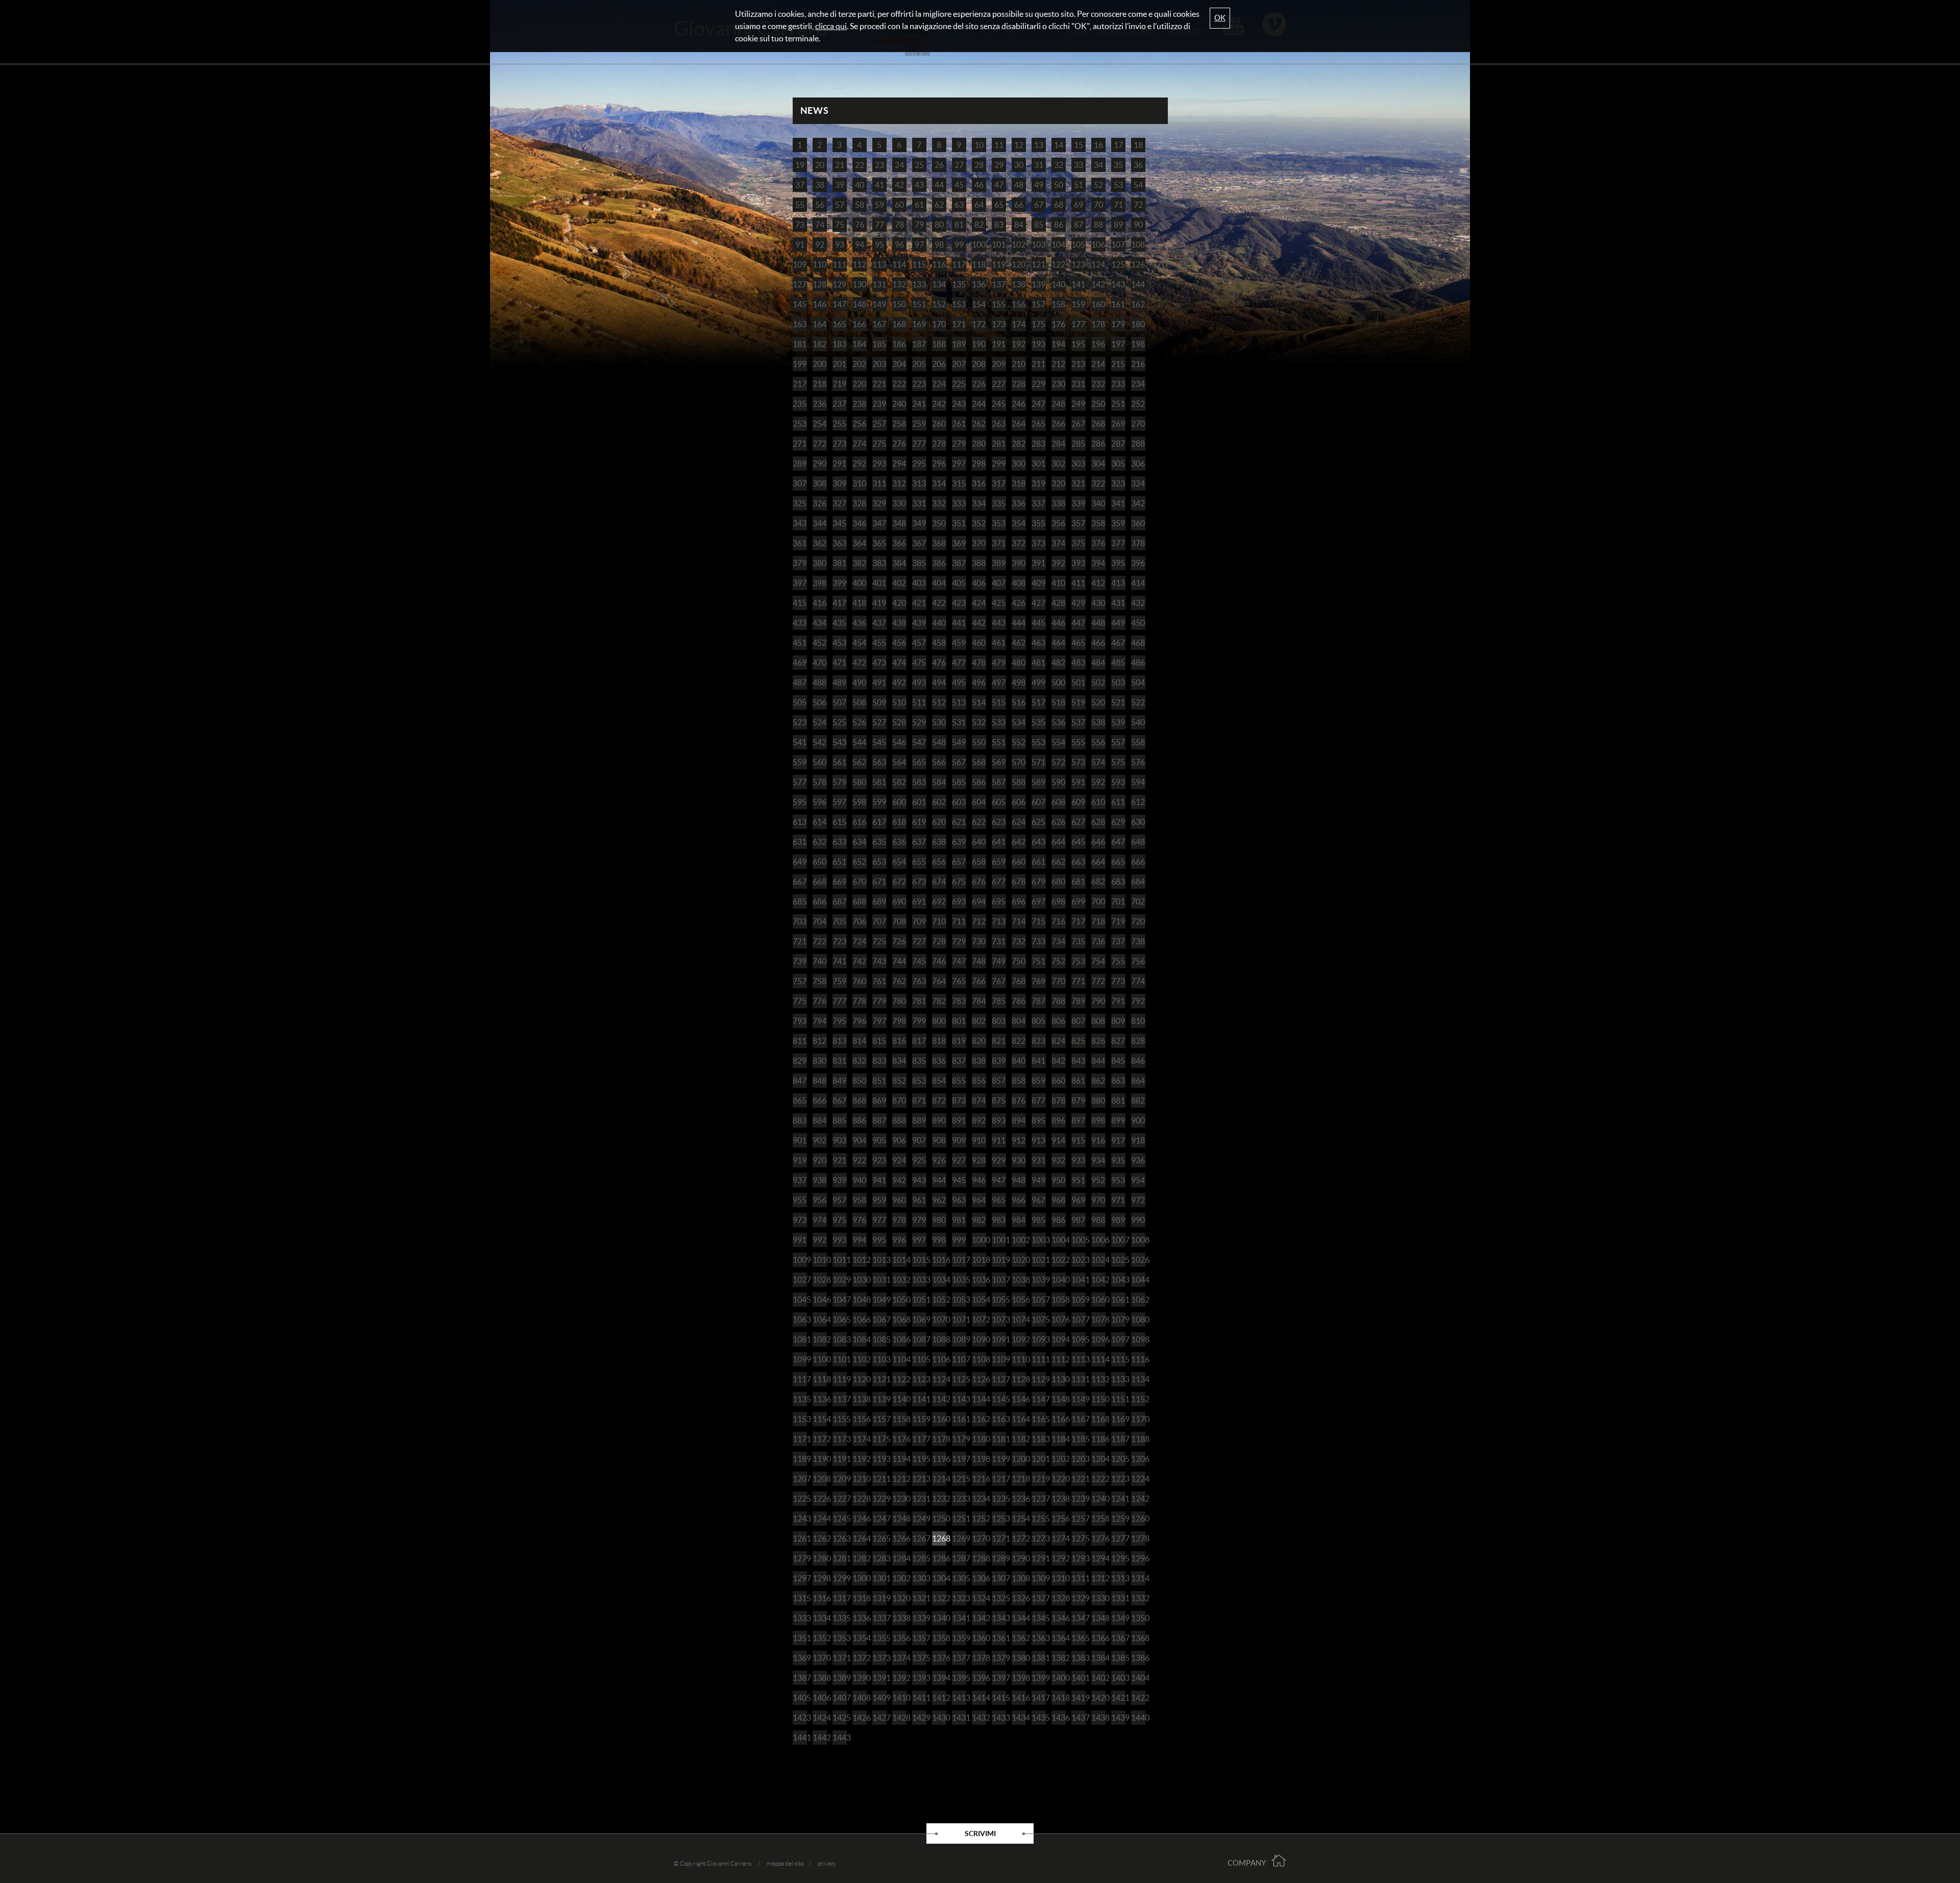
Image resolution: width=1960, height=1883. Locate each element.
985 (1038, 1220)
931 (1038, 1160)
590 (1058, 782)
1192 (860, 1459)
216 (1138, 364)
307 (800, 483)
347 (879, 523)
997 (919, 1240)
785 (999, 1001)
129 (839, 284)
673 (919, 882)
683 (1118, 882)
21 (840, 165)
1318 (860, 1598)
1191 (840, 1459)
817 (919, 1041)
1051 (919, 1300)
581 (879, 782)
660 (1019, 862)
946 (979, 1180)
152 (939, 304)
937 (800, 1180)
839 (999, 1061)
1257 (1079, 1519)
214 (1098, 364)
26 (939, 165)
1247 (879, 1519)
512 (939, 702)
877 (1038, 1101)
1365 (1079, 1638)
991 (800, 1240)
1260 (1138, 1519)
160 (1098, 304)
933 (1078, 1160)
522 (1138, 702)
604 (979, 802)
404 (939, 583)
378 (1138, 543)
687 (839, 901)
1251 (959, 1519)
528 (899, 722)
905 (879, 1140)
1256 (1059, 1519)
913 (1038, 1140)
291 (839, 463)
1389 (840, 1678)
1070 (939, 1319)
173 (999, 324)
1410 (899, 1698)
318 (1019, 483)
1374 (899, 1658)
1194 (899, 1459)
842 (1058, 1061)
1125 (959, 1379)
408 (1019, 583)
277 (919, 444)
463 (1038, 643)
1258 (1098, 1519)
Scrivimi (980, 1833)
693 (959, 901)
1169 (1118, 1419)
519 (1078, 702)
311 (879, 483)
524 (819, 722)
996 (899, 1240)
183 (839, 344)
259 (919, 424)
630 (1138, 822)
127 (800, 284)
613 (800, 822)
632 (819, 842)
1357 (919, 1638)
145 (800, 304)
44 (939, 185)
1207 (800, 1479)
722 (819, 941)
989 (1118, 1220)
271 (800, 444)
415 (800, 603)
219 (839, 384)
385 (919, 563)
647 (1118, 842)
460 (979, 643)
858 (1019, 1081)
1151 (1118, 1399)
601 (919, 802)
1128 (1019, 1379)
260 (939, 424)
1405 (800, 1698)
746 (939, 961)
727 (919, 941)
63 (959, 205)
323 (1118, 483)
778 (859, 1001)
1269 (959, 1538)
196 (1098, 344)
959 (879, 1200)
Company (1247, 1863)
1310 (1059, 1578)
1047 (840, 1300)
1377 (959, 1658)
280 (979, 444)
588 (1019, 782)
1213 (919, 1479)
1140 (899, 1399)
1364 (1059, 1638)
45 (959, 185)
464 (1058, 643)
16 (1098, 145)
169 (919, 324)
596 (819, 802)
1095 (1079, 1339)
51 (1079, 185)
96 (899, 244)
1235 (999, 1499)
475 (919, 663)
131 (879, 284)
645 (1078, 842)
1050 (899, 1300)
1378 (979, 1658)
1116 (1138, 1359)
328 (859, 503)
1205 (1118, 1459)
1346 (1059, 1618)
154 (979, 304)
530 (939, 722)
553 (1038, 742)
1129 (1039, 1379)
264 (1019, 424)
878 (1058, 1101)
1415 (999, 1698)
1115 (1118, 1359)
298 (979, 463)
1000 (979, 1240)
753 (1078, 961)
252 (1138, 404)
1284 (899, 1558)
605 (999, 802)
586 (979, 782)
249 (1078, 404)
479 (999, 663)
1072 (979, 1319)
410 (1058, 583)
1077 (1079, 1319)
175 (1038, 324)
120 (1019, 264)
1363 (1039, 1638)
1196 (939, 1459)
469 (800, 663)
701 (1118, 901)
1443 (840, 1738)
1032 (899, 1280)
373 (1038, 543)
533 (999, 722)
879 (1078, 1101)
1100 (820, 1359)
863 (1118, 1081)
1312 (1098, 1578)
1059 (1079, 1300)
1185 (1079, 1439)
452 (819, 643)
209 (999, 364)
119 (999, 264)
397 (800, 583)
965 (999, 1200)
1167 (1079, 1419)
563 (879, 762)
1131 (1079, 1379)
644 (1058, 842)
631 (800, 842)
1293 (1079, 1558)
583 (919, 782)
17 (1118, 145)
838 (979, 1061)
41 (879, 185)
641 (999, 842)
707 (879, 921)
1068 (899, 1319)
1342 (979, 1618)
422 (939, 603)
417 (839, 603)
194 (1058, 344)
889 (919, 1120)
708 (899, 921)
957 (839, 1200)
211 (1038, 364)
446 (1058, 623)
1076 (1059, 1319)
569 (999, 762)
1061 (1118, 1300)
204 (899, 364)
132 (899, 284)
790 (1098, 1001)
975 (839, 1220)
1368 (1138, 1638)
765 (959, 981)
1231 (919, 1499)
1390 (860, 1678)
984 (1019, 1220)
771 (1078, 981)
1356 (899, 1638)
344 (819, 523)
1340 (939, 1618)
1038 (1019, 1280)
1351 (800, 1638)
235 (800, 404)
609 (1078, 802)
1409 (879, 1698)
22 (860, 165)
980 (939, 1220)
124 (1098, 264)
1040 (1059, 1280)
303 (1078, 463)
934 (1098, 1160)
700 (1098, 901)
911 (999, 1140)
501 (1078, 682)
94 (860, 244)
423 (959, 603)
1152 (1138, 1399)
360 (1138, 523)
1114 (1098, 1359)
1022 (1059, 1260)
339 (1078, 503)
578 (819, 782)
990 (1138, 1220)
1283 (879, 1558)
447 (1078, 623)
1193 (879, 1459)
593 (1118, 782)
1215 (959, 1479)
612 (1138, 802)
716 (1058, 921)
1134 (1138, 1379)
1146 (1019, 1399)
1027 (800, 1280)
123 (1078, 264)
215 (1118, 364)
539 (1118, 722)
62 (939, 205)
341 (1118, 503)
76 (860, 225)
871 (919, 1101)
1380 (1019, 1658)
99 (959, 244)
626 (1058, 822)
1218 (1019, 1479)
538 (1098, 722)
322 (1098, 483)
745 (919, 961)
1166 (1059, 1419)
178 (1098, 324)
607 (1038, 802)
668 (819, 882)
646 (1098, 842)
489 (839, 682)
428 (1058, 603)
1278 (1138, 1538)
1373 (879, 1658)
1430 (939, 1718)
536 (1058, 722)
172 (979, 324)
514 (979, 702)
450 (1138, 623)
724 (859, 941)
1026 (1138, 1260)
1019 (999, 1260)
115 (919, 264)
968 (1058, 1200)
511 (919, 702)
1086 (899, 1339)
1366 (1098, 1638)
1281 (840, 1558)
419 (879, 603)
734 (1058, 941)
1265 (879, 1538)
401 (879, 583)
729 (959, 941)
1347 (1079, 1618)
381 (839, 563)
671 (879, 882)
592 (1098, 782)
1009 (800, 1260)
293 (879, 463)
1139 (879, 1399)
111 (839, 264)
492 (899, 682)
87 (1079, 225)
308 (819, 483)
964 (979, 1200)
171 (959, 324)
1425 (840, 1718)
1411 (919, 1698)
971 (1118, 1200)
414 (1138, 583)
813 (839, 1041)
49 (1039, 185)
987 (1078, 1220)
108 (1138, 244)
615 (839, 822)
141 (1078, 284)
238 (859, 404)
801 (959, 1021)
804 (1019, 1021)
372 (1019, 543)
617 (879, 822)
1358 (939, 1638)
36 (1138, 165)
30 (1019, 165)
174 (1019, 324)
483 (1078, 663)
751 (1038, 961)
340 (1098, 503)
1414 (979, 1698)
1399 (1039, 1678)
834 (899, 1061)
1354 (860, 1638)
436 (859, 623)
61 (919, 205)
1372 (860, 1658)
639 (959, 842)
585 (959, 782)
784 (979, 1001)
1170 (1138, 1419)
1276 (1098, 1538)
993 (839, 1240)
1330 (1098, 1598)
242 (939, 404)
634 (859, 842)
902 (819, 1140)
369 (959, 543)
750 (1019, 961)
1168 (1098, 1419)
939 (839, 1180)
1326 (1019, 1598)
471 (839, 663)
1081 (800, 1339)
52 (1098, 185)
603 (959, 802)
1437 (1079, 1718)
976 (859, 1220)
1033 (919, 1280)
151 (919, 304)
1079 (1118, 1319)
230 (1058, 384)
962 (939, 1200)
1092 (1019, 1339)
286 (1098, 444)
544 (859, 742)
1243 (800, 1519)
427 (1038, 603)
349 (919, 523)
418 (859, 603)
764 (939, 981)
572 (1058, 762)
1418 (1059, 1698)
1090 (979, 1339)
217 (800, 384)
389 (999, 563)
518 (1058, 702)
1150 (1098, 1399)
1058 (1059, 1300)
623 (999, 822)
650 (819, 862)
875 (999, 1101)
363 (839, 543)
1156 (860, 1419)
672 (899, 882)
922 (859, 1160)
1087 (919, 1339)
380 (819, 563)
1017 (959, 1260)
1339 (919, 1618)
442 (979, 623)
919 (800, 1160)
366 (899, 543)
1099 (800, 1359)
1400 (1059, 1678)
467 (1118, 643)
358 (1098, 523)
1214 (939, 1479)
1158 (899, 1419)
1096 (1098, 1339)
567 (959, 762)
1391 (879, 1678)
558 (1138, 742)
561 (839, 762)
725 (879, 941)
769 (1038, 981)
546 (899, 742)
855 (959, 1081)
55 (800, 205)
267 (1078, 424)
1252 (979, 1519)
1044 (1138, 1280)
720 (1138, 921)
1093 (1039, 1339)
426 (1019, 603)
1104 (899, 1359)
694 (979, 901)
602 (939, 802)
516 (1019, 702)
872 (939, 1101)
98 (939, 244)
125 (1118, 264)
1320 (899, 1598)
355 (1038, 523)
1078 (1098, 1319)
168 (899, 324)
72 (1138, 205)
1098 (1138, 1339)
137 (999, 284)
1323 (959, 1598)
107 (1118, 244)
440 (939, 623)
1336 (860, 1618)
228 (1019, 384)
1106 (939, 1359)
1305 (959, 1578)
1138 (860, 1399)
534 (1019, 722)
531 (959, 722)
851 (879, 1081)
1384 (1098, 1658)
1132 (1098, 1379)
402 (899, 583)
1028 (820, 1280)
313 (919, 483)
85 (1039, 225)
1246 (860, 1519)
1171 (800, 1439)
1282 (860, 1558)
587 (999, 782)
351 (959, 523)
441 (959, 623)
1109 (999, 1359)
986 (1058, 1220)
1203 (1079, 1459)
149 (879, 304)
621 (959, 822)
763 (919, 981)
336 (1019, 503)
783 (959, 1001)
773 (1118, 981)
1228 (860, 1499)
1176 (899, 1439)
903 (839, 1140)
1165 (1039, 1419)
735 (1078, 941)
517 (1038, 702)
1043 (1118, 1280)
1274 (1059, 1538)
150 (899, 304)
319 (1038, 483)
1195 (919, 1459)
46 (979, 185)
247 (1038, 404)
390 (1019, 563)
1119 (840, 1379)
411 (1078, 583)
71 (1118, 205)
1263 (840, 1538)
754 (1098, 961)
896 (1058, 1120)
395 (1118, 563)
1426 (860, 1718)
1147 (1039, 1399)
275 (879, 444)
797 (879, 1021)
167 (879, 324)
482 (1058, 663)
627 (1078, 822)
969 (1078, 1200)
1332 (1138, 1598)
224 (939, 384)
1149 (1079, 1399)
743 (879, 961)
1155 (840, 1419)
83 (999, 225)
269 (1118, 424)
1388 (820, 1678)
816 (899, 1041)
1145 (999, 1399)
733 (1038, 941)
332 (939, 503)
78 (899, 225)
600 (899, 802)
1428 (899, 1718)
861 (1078, 1081)
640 (979, 842)
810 (1138, 1021)
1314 (1138, 1578)
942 (899, 1180)
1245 (840, 1519)
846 (1138, 1061)
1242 (1138, 1499)
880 (1098, 1101)
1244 (820, 1519)
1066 (860, 1319)
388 (979, 563)
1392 (899, 1678)
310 (859, 483)
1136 (820, 1399)
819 (959, 1041)
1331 (1118, 1598)
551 (999, 742)
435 (839, 623)
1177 (919, 1439)
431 (1118, 603)
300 (1019, 463)
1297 (800, 1578)
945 (959, 1180)
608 (1058, 802)
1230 (899, 1499)
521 (1118, 702)
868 (859, 1101)
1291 (1039, 1558)
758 (819, 981)
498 (1019, 682)
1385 (1118, 1658)
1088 (939, 1339)
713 (999, 921)
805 (1038, 1021)
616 (859, 822)
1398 (1019, 1678)
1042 (1098, 1280)
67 (1039, 205)
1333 (800, 1618)
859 (1038, 1081)
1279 (800, 1558)
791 (1118, 1001)
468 (1138, 643)
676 (979, 882)
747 (959, 961)
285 (1078, 444)
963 (959, 1200)
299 (999, 463)
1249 (919, 1519)
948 (1019, 1180)
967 (1038, 1200)
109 (800, 264)
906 (899, 1140)
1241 (1118, 1499)
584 (939, 782)
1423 (800, 1718)
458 (939, 643)
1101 (840, 1359)
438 (899, 623)
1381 (1039, 1658)
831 (839, 1061)
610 (1098, 802)
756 (1138, 961)
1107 (959, 1359)
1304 (939, 1578)
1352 (820, 1638)
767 (999, 981)
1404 (1138, 1678)
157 (1038, 304)
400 (859, 583)
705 (839, 921)
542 (819, 742)
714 (1019, 921)
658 (979, 862)
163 (800, 324)
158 (1058, 304)
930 (1019, 1160)
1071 (959, 1319)
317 (999, 483)
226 (979, 384)
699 (1078, 901)
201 (839, 364)
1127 (999, 1379)
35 (1118, 165)
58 (860, 205)
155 (999, 304)
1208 (820, 1479)
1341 (959, 1618)
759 (839, 981)
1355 (879, 1638)
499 (1038, 682)
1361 (999, 1638)
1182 (1019, 1439)
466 (1098, 643)
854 (939, 1081)
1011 (840, 1260)
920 (819, 1160)
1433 (999, 1718)
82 (979, 225)
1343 (999, 1618)
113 (879, 264)
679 (1038, 882)
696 (1019, 901)
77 (879, 225)
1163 (999, 1419)
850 (859, 1081)
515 (999, 702)
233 (1118, 384)
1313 (1118, 1578)
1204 (1098, 1459)
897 (1078, 1120)
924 (899, 1160)
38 (820, 185)
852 (899, 1081)
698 (1058, 901)
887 (879, 1120)
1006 (1098, 1240)
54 (1138, 185)
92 (820, 244)
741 (839, 961)
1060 (1098, 1300)
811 (800, 1041)
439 (919, 623)
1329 (1079, 1598)
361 (800, 543)
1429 (919, 1718)
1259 (1118, 1519)
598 (859, 802)
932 (1058, 1160)
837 (959, 1061)
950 (1058, 1180)
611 (1118, 802)
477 (959, 663)
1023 (1079, 1260)
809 (1118, 1021)
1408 (860, 1698)
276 (899, 444)
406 (979, 583)
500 (1058, 682)
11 (999, 145)
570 (1019, 762)
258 (899, 424)
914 (1058, 1140)
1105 (919, 1359)
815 (879, 1041)
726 (899, 941)
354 (1019, 523)
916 (1098, 1140)
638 (939, 842)
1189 (800, 1459)
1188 (1138, 1439)
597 (839, 802)
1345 (1039, 1618)
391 (1038, 563)
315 (959, 483)
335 (999, 503)
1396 (979, 1678)
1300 (860, 1578)
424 (979, 603)
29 (999, 165)
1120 (860, 1379)
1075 (1039, 1319)
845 (1118, 1061)
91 (800, 244)
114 (899, 264)
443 (999, 623)
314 (939, 483)
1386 (1138, 1658)
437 (879, 623)
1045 (800, 1300)
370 (979, 543)
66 (1019, 205)
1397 (999, 1678)
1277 (1118, 1538)
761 (879, 981)
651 (839, 862)
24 (899, 165)
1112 (1059, 1359)
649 (800, 862)
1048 (860, 1300)
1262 (820, 1538)
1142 (939, 1399)
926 (939, 1160)
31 (1039, 165)
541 (800, 742)
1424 (820, 1718)
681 (1078, 882)
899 (1118, 1120)
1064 (820, 1319)
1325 (999, 1598)
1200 (1019, 1459)
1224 (1138, 1479)
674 (939, 882)
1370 (820, 1658)
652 (859, 862)
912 (1019, 1140)
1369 (800, 1658)
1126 (979, 1379)
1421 (1118, 1698)
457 (919, 643)
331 (919, 503)
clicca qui (831, 26)
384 (899, 563)
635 (879, 842)
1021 (1039, 1260)
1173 (840, 1439)
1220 (1059, 1479)
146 (819, 304)
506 (819, 702)
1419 (1079, 1698)
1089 (959, 1339)
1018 (979, 1260)
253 (800, 424)
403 (919, 583)
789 (1078, 1001)
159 (1078, 304)
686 (819, 901)
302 (1058, 463)
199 (800, 364)
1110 (1019, 1359)
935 (1118, 1160)
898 (1098, 1120)
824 (1058, 1041)
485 (1118, 663)
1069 (919, 1319)
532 (979, 722)
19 (800, 165)
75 (840, 225)
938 (819, 1180)
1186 (1098, 1439)
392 (1058, 563)
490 (859, 682)
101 (999, 244)
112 (859, 264)
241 (919, 404)
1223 (1118, 1479)
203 (879, 364)
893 (999, 1120)
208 (979, 364)
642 (1019, 842)
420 (899, 603)
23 (879, 165)
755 (1118, 961)
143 (1118, 284)
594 (1138, 782)
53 (1118, 185)
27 (959, 165)
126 (1138, 264)
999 (959, 1240)
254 (819, 424)
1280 (820, 1558)
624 (1019, 822)
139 (1038, 284)
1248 (899, 1519)
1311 (1079, 1578)
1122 (899, 1379)
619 (919, 822)
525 (839, 722)
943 (919, 1180)
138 (1019, 284)
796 (859, 1021)
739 (800, 961)
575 (1118, 762)
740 (819, 961)
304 (1098, 463)
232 (1098, 384)
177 (1078, 324)
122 (1058, 264)
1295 (1118, 1558)
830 (819, 1061)
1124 (939, 1379)
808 (1098, 1021)
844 (1098, 1061)
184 (859, 344)
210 (1019, 364)
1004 (1059, 1240)
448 (1098, 623)
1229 (879, 1499)
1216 (979, 1479)
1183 (1039, 1439)
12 (1019, 145)
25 (919, 165)
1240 (1098, 1499)
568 (979, 762)
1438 (1098, 1718)
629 (1118, 822)
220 (859, 384)
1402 (1098, 1678)
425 (999, 603)
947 (999, 1180)
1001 (999, 1240)
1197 (959, 1459)
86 (1059, 225)
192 (1019, 344)
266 (1058, 424)
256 (859, 424)
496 (979, 682)
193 (1038, 344)
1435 (1039, 1718)
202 (859, 364)
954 (1138, 1180)
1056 (1019, 1300)
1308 (1019, 1578)
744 (899, 961)
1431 (959, 1718)
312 (899, 483)
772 (1098, 981)
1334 (820, 1618)
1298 (820, 1578)
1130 (1059, 1379)
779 (879, 1001)
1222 (1098, 1479)
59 (879, 205)
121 (1038, 264)
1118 (820, 1379)
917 (1118, 1140)
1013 (879, 1260)
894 (1019, 1120)
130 (859, 284)
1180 (979, 1439)
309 (839, 483)
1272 (1019, 1538)
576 (1138, 762)
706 (859, 921)
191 (999, 344)
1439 (1118, 1718)
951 (1078, 1180)
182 (819, 344)
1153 (800, 1419)
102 (1019, 244)
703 (800, 921)
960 (899, 1200)
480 (1019, 663)
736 (1098, 941)
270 (1138, 424)
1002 (1019, 1240)
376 (1098, 543)
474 (899, 663)
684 (1138, 882)
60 (899, 205)
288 (1138, 444)
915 (1078, 1140)
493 (919, 682)
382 (859, 563)
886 (859, 1120)
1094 (1059, 1339)
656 (939, 862)
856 (979, 1081)
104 (1058, 244)
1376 (939, 1658)
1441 (800, 1738)
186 (899, 344)
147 (839, 304)
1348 (1098, 1618)
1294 (1098, 1558)
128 (819, 284)
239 (879, 404)
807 (1078, 1021)
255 (839, 424)
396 (1138, 563)
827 (1118, 1041)
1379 (999, 1658)
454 (859, 643)
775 (800, 1001)
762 (899, 981)
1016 (939, 1260)
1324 (979, 1598)
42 (899, 185)
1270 (979, 1538)
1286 (939, 1558)
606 (1019, 802)
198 (1138, 344)
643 (1038, 842)
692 (939, 901)
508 (859, 702)
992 (819, 1240)
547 (919, 742)
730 (979, 941)
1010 (820, 1260)
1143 (959, 1399)
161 (1118, 304)
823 (1038, 1041)
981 (959, 1220)
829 (800, 1061)
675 (959, 882)
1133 (1118, 1379)
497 (999, 682)
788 (1058, 1001)
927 (959, 1160)
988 (1098, 1220)
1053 (959, 1300)
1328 (1059, 1598)
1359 (959, 1638)
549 (959, 742)
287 (1118, 444)
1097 (1118, 1339)
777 (839, 1001)
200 (819, 364)
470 (819, 663)
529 (919, 722)
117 (959, 264)
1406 (820, 1698)
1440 (1138, 1718)
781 (919, 1001)
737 (1118, 941)
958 (859, 1200)
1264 (860, 1538)
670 (859, 882)
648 (1138, 842)
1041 (1079, 1280)
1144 (979, 1399)
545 (879, 742)
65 (999, 205)
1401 (1079, 1678)
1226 (820, 1499)
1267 (919, 1538)
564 (899, 762)
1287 (959, 1558)
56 (820, 205)
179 (1118, 324)
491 (879, 682)
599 (879, 802)
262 (979, 424)
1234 (979, 1499)
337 (1038, 503)
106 (1098, 244)
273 (839, 444)
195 (1078, 344)
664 (1098, 862)
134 (939, 284)
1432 (979, 1718)
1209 (840, 1479)
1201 (1039, 1459)
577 (800, 782)
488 (819, 682)
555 (1078, 742)
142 (1098, 284)
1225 (800, 1499)
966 (1019, 1200)
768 (1019, 981)
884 (819, 1120)
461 (999, 643)
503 (1118, 682)
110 (819, 264)
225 (959, 384)
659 (999, 862)
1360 (979, 1638)
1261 (800, 1538)
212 (1058, 364)
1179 (959, 1439)
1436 (1059, 1718)
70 (1098, 205)
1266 (899, 1538)
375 (1078, 543)
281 (999, 444)
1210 (860, 1479)
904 (859, 1140)
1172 (820, 1439)
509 (879, 702)
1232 (939, 1499)
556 (1098, 742)
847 (800, 1081)
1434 (1019, 1718)
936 (1138, 1160)
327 (839, 503)
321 (1078, 483)
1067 (879, 1319)
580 (859, 782)
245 (999, 404)
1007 (1118, 1240)
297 (959, 463)
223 (919, 384)
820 (979, 1041)
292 (859, 463)
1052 (939, 1300)
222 (899, 384)
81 (959, 225)
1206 (1138, 1459)
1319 (879, 1598)
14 (1059, 145)
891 (959, 1120)
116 (939, 264)
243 (959, 404)
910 (979, 1140)
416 (819, 603)
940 (859, 1180)
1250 (939, 1519)
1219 (1039, 1479)
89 (1118, 225)
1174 (860, 1439)
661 (1038, 862)
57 (840, 205)
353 (999, 523)
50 (1059, 185)
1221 (1079, 1479)
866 (819, 1101)
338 (1058, 503)
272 (819, 444)
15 (1079, 145)
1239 (1079, 1499)
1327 (1039, 1598)
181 (800, 344)
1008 (1138, 1240)
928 (979, 1160)
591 (1078, 782)
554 (1058, 742)
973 (800, 1220)
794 (819, 1021)
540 (1138, 722)
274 (859, 444)
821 (999, 1041)
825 (1078, 1041)
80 (939, 225)
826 (1098, 1041)
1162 (979, 1419)
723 (839, 941)
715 (1038, 921)
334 (979, 503)
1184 (1059, 1439)
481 (1038, 663)
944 (939, 1180)
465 (1078, 643)
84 (1019, 225)
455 (879, 643)
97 (919, 244)
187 (919, 344)
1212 (899, 1479)
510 (899, 702)
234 (1138, 384)
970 (1098, 1200)
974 (819, 1220)
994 (859, 1240)
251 (1118, 404)
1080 (1138, 1319)
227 (999, 384)
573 (1078, 762)
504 (1138, 682)
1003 (1039, 1240)
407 (999, 583)
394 (1098, 563)
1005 (1079, 1240)
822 (1019, 1041)
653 (879, 862)
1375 (919, 1658)
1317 (840, 1598)
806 (1058, 1021)
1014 (899, 1260)
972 (1138, 1200)
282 (1019, 444)
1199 (999, 1459)
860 (1058, 1081)
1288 (979, 1558)
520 (1098, 702)
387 (959, 563)
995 (879, 1240)
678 (1019, 882)
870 (899, 1101)
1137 (840, 1399)
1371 (840, 1658)
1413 (959, 1698)
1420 (1098, 1698)
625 (1038, 822)
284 (1058, 444)
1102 (860, 1359)
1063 (800, 1319)
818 (939, 1041)
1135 (800, 1399)
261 (959, 424)
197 (1118, 344)
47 (999, 185)
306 (1138, 463)
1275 (1079, 1538)
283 (1038, 444)
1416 (1019, 1698)
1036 (979, 1280)
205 (919, 364)
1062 (1138, 1300)
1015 (919, 1260)
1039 (1039, 1280)
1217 (999, 1479)
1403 (1118, 1678)
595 (800, 802)
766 (979, 981)
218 (819, 384)
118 (979, 264)
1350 (1138, 1618)
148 (859, 304)
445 (1038, 623)
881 (1118, 1101)
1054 (979, 1300)
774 (1138, 981)
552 (1019, 742)
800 (939, 1021)
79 (919, 225)
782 (939, 1001)
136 (979, 284)
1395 (959, 1678)
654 (899, 862)
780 (899, 1001)
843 (1078, 1061)
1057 (1039, 1300)
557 (1118, 742)
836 (939, 1061)
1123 (919, 1379)
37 (800, 185)
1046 (820, 1300)
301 (1038, 463)
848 (819, 1081)
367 (919, 543)
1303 (919, 1578)
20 (820, 165)
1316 (820, 1598)
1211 (879, 1479)
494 (939, 682)
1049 (879, 1300)
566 (939, 762)
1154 (820, 1419)
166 (859, 324)
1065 (840, 1319)
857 (999, 1081)
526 (859, 722)
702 (1138, 901)
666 (1138, 862)
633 (839, 842)
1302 (899, 1578)
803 (999, 1021)
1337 (879, 1618)
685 (800, 901)
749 (999, 961)
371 (999, 543)
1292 (1059, 1558)
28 (979, 165)
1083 (840, 1339)
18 (1138, 145)
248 (1058, 404)
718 (1098, 921)
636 (899, 842)
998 (939, 1240)
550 (979, 742)
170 (939, 324)
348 (899, 523)
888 (899, 1120)
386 (939, 563)
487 (800, 682)
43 (919, 185)
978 (899, 1220)
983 (999, 1220)
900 (1138, 1120)
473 (879, 663)
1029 (840, 1280)
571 (1038, 762)
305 (1118, 463)
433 (800, 623)
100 (979, 244)
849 (839, 1081)
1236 (1019, 1499)
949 (1038, 1180)
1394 (939, 1678)
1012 (860, 1260)
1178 (939, 1439)
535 (1038, 722)
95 (879, 244)
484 (1098, 663)
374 (1058, 543)
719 (1118, 921)
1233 (959, 1499)
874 (979, 1101)
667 (800, 882)
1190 (820, 1459)
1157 (879, 1419)
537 (1078, 722)
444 (1019, 623)
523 (800, 722)
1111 (1039, 1359)
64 (979, 205)
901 (800, 1140)
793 (800, 1021)
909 (959, 1140)
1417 (1039, 1698)
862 (1098, 1081)
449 (1118, 623)
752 (1058, 961)
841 (1038, 1061)
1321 (919, 1598)
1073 (999, 1319)
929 (999, 1160)
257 (879, 424)
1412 (939, 1698)
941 (879, 1180)
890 (939, 1120)
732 (1019, 941)
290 (819, 463)
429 (1078, 603)
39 (840, 185)
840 (1019, 1061)
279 (959, 444)
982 (979, 1220)
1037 (999, 1280)
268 (1098, 424)
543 (839, 742)
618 (899, 822)
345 (839, 523)
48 (1019, 185)
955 (800, 1200)
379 (800, 563)
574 (1098, 762)
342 (1138, 503)
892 (979, 1120)
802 (979, 1021)
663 (1078, 862)
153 (959, 304)
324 (1138, 483)
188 (939, 344)
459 (959, 643)
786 (1019, 1001)
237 (839, 404)
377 (1118, 543)
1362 (1019, 1638)
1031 (879, 1280)
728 (939, 941)
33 (1079, 165)
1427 (879, 1718)
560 (819, 762)
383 (879, 563)
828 (1138, 1041)
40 (860, 185)
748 (979, 961)
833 (879, 1061)
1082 (820, 1339)
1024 (1098, 1260)
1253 (999, 1519)
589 (1038, 782)
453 (839, 643)
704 (819, 921)
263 (999, 424)
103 (1038, 244)
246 (1019, 404)
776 (819, 1001)
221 (879, 384)
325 (800, 503)
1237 (1039, 1499)
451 (800, 643)
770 (1058, 981)
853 (919, 1081)
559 (800, 762)
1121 (879, 1379)
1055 (999, 1300)
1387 (800, 1678)
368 (939, 543)
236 (819, 404)
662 (1058, 862)
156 (1019, 304)
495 (959, 682)
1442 (820, 1738)
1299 (840, 1578)
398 (819, 583)
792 (1138, 1001)
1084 (860, 1339)
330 (899, 503)
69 (1079, 205)
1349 (1118, 1618)
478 (979, 663)
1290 (1019, 1558)
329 (879, 503)
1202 (1059, 1459)
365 (879, 543)
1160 (939, 1419)
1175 (879, 1439)
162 (1138, 304)
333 (959, 503)
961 (919, 1200)
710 (939, 921)
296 (939, 463)
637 (919, 842)
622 (979, 822)
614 (819, 822)
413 (1118, 583)
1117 (800, 1379)
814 (859, 1041)
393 (1078, 563)
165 (839, 324)
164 (819, 324)
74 (820, 225)
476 (939, 663)
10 (979, 145)
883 (800, 1120)
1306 (979, 1578)
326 (819, 503)
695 (999, 901)
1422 (1138, 1698)
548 (939, 742)
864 (1138, 1081)
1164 (1019, 1419)
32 (1059, 165)
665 (1118, 862)
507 (839, 702)
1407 (840, 1698)
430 (1098, 603)
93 (840, 244)
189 (959, 344)
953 (1118, 1180)
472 (859, 663)
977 (879, 1220)
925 (919, 1160)
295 (919, 463)
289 (800, 463)
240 (899, 404)
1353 (840, 1638)
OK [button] (1220, 18)
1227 (840, 1499)
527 (879, 722)
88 (1098, 225)
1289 (999, 1558)
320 (1058, 483)
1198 (979, 1459)
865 (800, 1101)
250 (1098, 404)
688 (859, 901)
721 (800, 941)
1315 (800, 1598)
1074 (1019, 1319)
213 (1078, 364)
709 (919, 921)
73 (800, 225)
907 (919, 1140)
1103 (879, 1359)
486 (1138, 663)
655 (919, 862)
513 (959, 702)
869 (879, 1101)
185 (879, 344)
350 (939, 523)
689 (879, 901)
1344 (1019, 1618)
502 (1098, 682)
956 (819, 1200)
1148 (1059, 1399)
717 (1078, 921)
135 (959, 284)
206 (939, 364)
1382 (1059, 1658)
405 (959, 583)
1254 (1019, 1519)
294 (899, 463)
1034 (939, 1280)
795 (839, 1021)
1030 (860, 1280)
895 (1038, 1120)
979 (919, 1220)
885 (839, 1120)
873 (959, 1101)
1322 (939, 1598)
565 (919, 762)
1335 (840, 1618)
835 (919, 1061)
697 (1038, 901)
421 (919, 603)
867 (839, 1101)
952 (1098, 1180)
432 (1138, 603)
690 (899, 901)
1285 (919, 1558)
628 (1098, 822)
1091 (999, 1339)
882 (1138, 1101)
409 (1038, 583)
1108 (979, 1359)
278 (939, 444)
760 (859, 981)
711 (959, 921)
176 (1058, 324)
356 (1058, 523)
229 (1038, 384)
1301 (879, 1578)
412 (1098, 583)
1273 (1039, 1538)
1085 (879, 1339)
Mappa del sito (785, 1863)
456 (899, 643)
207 (959, 364)
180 (1138, 324)
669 (839, 882)
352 (979, 523)
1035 (959, 1280)
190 (979, 344)
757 (800, 981)
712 (979, 921)
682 (1098, 882)
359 (1118, 523)
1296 (1138, 1558)
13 (1039, 145)
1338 (899, 1618)
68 (1059, 205)
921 (839, 1160)
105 (1078, 244)
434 (819, 623)
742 (859, 961)
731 (999, 941)
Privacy (827, 1863)
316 (979, 483)
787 (1038, 1001)
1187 (1118, 1439)
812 (819, 1041)
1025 (1118, 1260)
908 (939, 1140)
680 (1058, 882)
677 (999, 882)
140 (1058, 284)
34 (1098, 165)
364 (859, 543)
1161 (959, 1419)
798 (899, 1021)
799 (919, 1021)
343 (800, 523)
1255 (1039, 1519)
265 (1038, 424)
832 (859, 1061)
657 (959, 862)
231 (1078, 384)
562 (859, 762)
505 (800, 702)
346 (859, 523)
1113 (1079, 1359)
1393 (919, 1678)
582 (899, 782)
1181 (999, 1439)
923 (879, 1160)
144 (1138, 284)
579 (839, 782)
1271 (999, 1538)
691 (919, 901)
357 (1078, 523)
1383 (1079, 1658)
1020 (1019, 1260)
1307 (999, 1578)
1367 (1118, 1638)
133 (919, 284)
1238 (1059, 1499)
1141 (919, 1399)
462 (1019, 643)
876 (1019, 1101)
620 (939, 822)
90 (1138, 225)
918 (1138, 1140)
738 (1138, 941)
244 (979, 404)
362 (819, 543)
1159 (919, 1419)
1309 (1039, 1578)
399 (839, 583)
